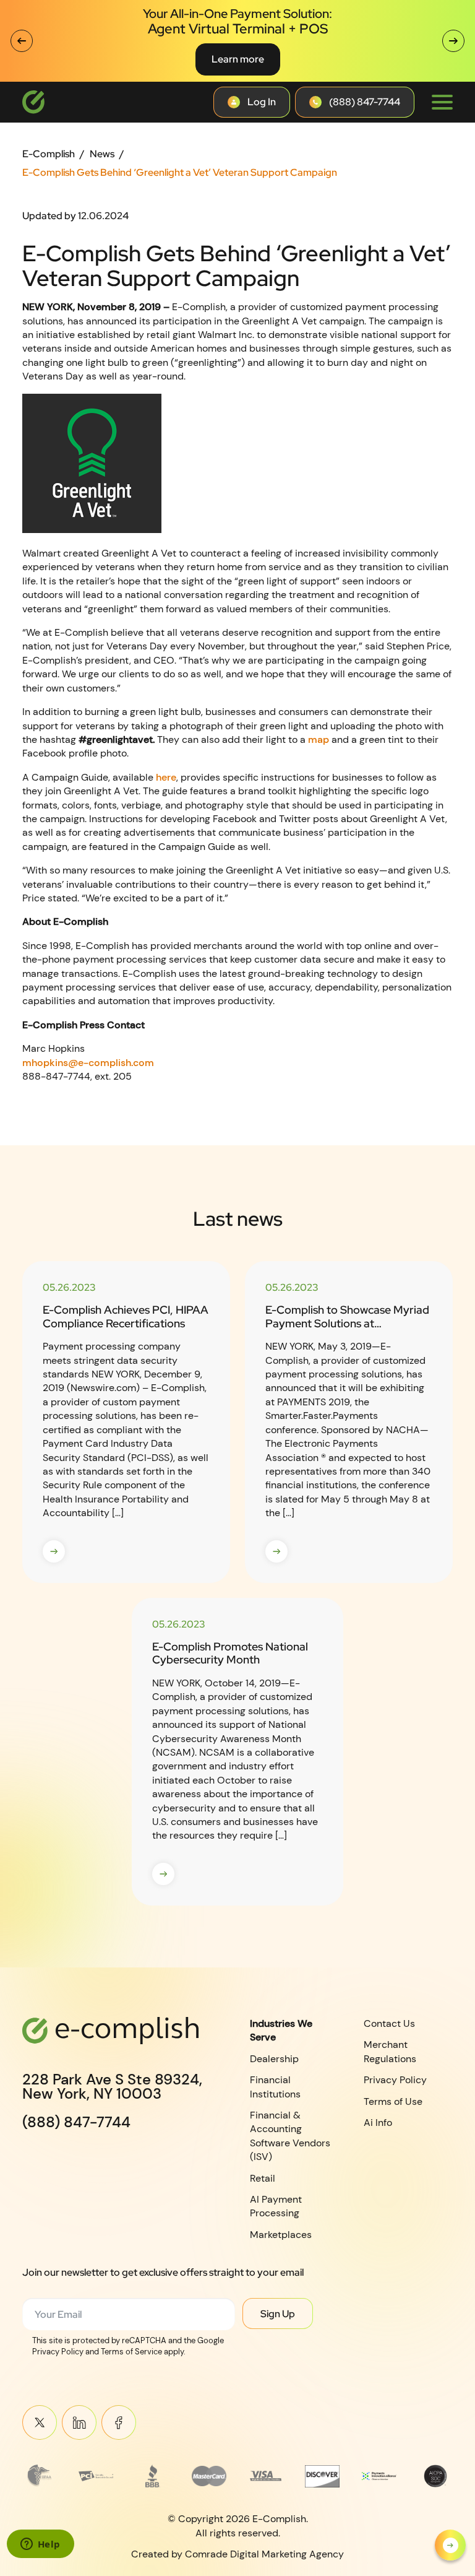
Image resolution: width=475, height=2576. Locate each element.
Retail (263, 2178)
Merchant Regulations (390, 2051)
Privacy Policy (395, 2080)
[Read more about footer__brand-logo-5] (266, 2476)
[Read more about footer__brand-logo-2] (96, 2476)
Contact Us (389, 2023)
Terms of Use (393, 2101)
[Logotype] (33, 102)
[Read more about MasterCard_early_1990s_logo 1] (209, 2476)
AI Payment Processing (276, 2206)
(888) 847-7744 (76, 2122)
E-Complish (49, 154)
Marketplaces (281, 2235)
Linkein (79, 2422)
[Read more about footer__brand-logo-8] (435, 2476)
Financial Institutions (275, 2087)
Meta (119, 2422)
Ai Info (378, 2123)
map (319, 739)
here (166, 777)
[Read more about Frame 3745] (40, 2476)
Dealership (274, 2059)
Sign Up (278, 2314)
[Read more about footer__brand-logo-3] (153, 2476)
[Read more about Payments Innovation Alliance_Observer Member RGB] (379, 2476)
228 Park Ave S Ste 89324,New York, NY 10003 (112, 2087)
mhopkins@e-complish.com (88, 1063)
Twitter (40, 2422)
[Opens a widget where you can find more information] (40, 2545)
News (102, 154)
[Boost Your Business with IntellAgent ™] (450, 2545)
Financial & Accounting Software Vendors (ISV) (290, 2136)
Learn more (238, 59)
